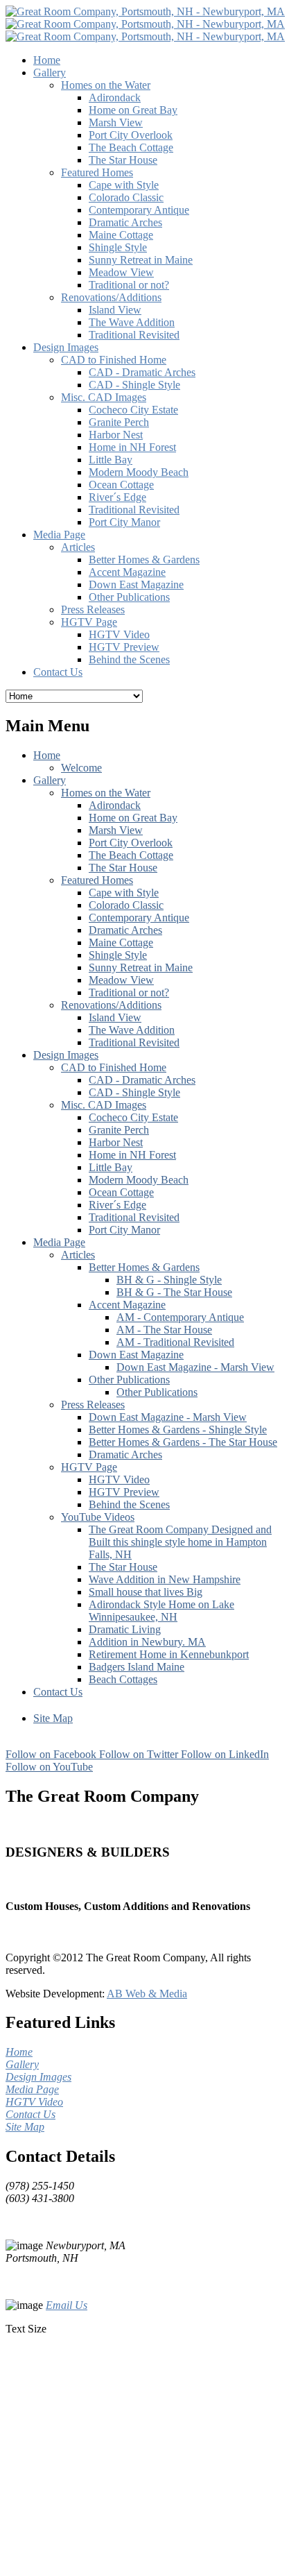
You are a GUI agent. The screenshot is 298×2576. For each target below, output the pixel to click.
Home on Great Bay (133, 818)
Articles (78, 1255)
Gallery (50, 780)
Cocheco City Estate (133, 1117)
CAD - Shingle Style (134, 1092)
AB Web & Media (147, 1994)
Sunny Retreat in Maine (141, 967)
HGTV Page (89, 1467)
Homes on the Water (106, 793)
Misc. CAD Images (104, 1105)
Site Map (53, 1718)
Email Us (67, 2305)
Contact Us (58, 1692)
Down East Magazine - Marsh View (195, 1367)
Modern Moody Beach (139, 1180)
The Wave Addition (132, 1030)
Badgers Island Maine (137, 1667)
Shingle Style (118, 955)
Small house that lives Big (146, 1592)
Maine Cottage (121, 942)
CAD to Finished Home (114, 1067)
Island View (115, 1017)
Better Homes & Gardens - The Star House (183, 1442)
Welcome (81, 768)
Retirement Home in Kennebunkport (169, 1654)
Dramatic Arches (125, 930)
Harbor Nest (116, 1142)
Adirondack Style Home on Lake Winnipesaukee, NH (161, 1611)
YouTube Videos (98, 1517)
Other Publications (129, 1380)
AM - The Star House (164, 1330)
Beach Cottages (123, 1679)
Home (47, 755)
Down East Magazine (136, 1355)
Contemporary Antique (139, 918)
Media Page (59, 1242)
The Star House (123, 868)
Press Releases (93, 1405)
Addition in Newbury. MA (147, 1642)
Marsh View (116, 830)
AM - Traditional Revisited (175, 1342)
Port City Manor (124, 1230)
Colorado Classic (126, 905)
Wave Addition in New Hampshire (165, 1579)
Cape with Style (124, 893)
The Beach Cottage (131, 855)
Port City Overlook (131, 843)
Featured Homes (97, 880)
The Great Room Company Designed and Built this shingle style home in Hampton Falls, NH (180, 1542)
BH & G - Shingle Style (169, 1280)
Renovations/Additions (111, 1005)
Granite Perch (119, 1130)
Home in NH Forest (132, 1155)
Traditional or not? (129, 992)
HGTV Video (119, 1479)
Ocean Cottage (121, 1192)
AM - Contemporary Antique (180, 1317)
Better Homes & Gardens (144, 1267)
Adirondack (115, 805)
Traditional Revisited (134, 1042)
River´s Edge (117, 1205)
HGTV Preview (124, 1492)
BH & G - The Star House (174, 1292)
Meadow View (121, 980)
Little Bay (111, 1167)
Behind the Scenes (129, 1504)
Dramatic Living (125, 1629)
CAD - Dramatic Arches (142, 1080)
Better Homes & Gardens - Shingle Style (178, 1430)
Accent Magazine (127, 1305)
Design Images (66, 1055)
